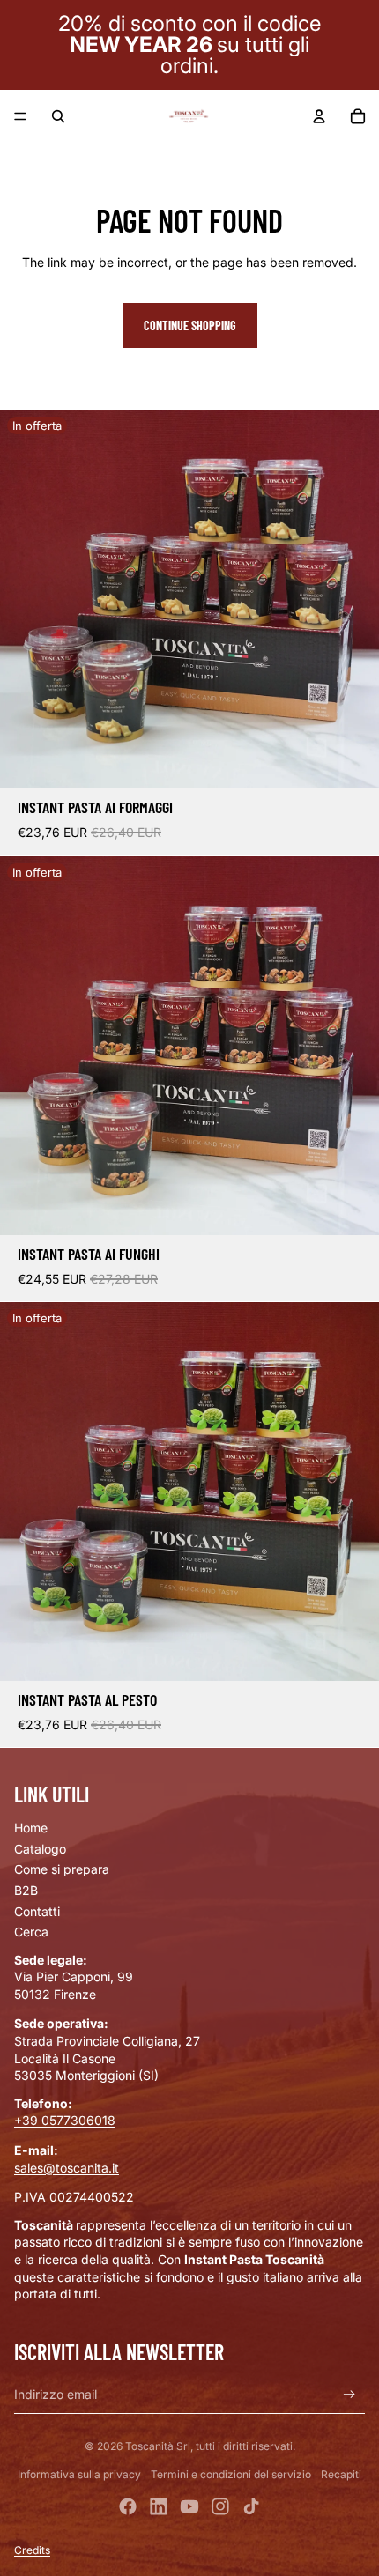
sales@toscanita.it (67, 2168)
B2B (26, 1890)
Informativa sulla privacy (79, 2474)
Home (31, 1828)
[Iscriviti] (349, 2394)
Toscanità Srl (158, 2446)
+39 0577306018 (65, 2120)
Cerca (31, 1932)
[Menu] (20, 116)
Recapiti (341, 2474)
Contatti (37, 1911)
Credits (32, 2550)
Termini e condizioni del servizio (231, 2474)
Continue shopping (190, 326)
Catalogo (40, 1849)
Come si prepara (62, 1869)
